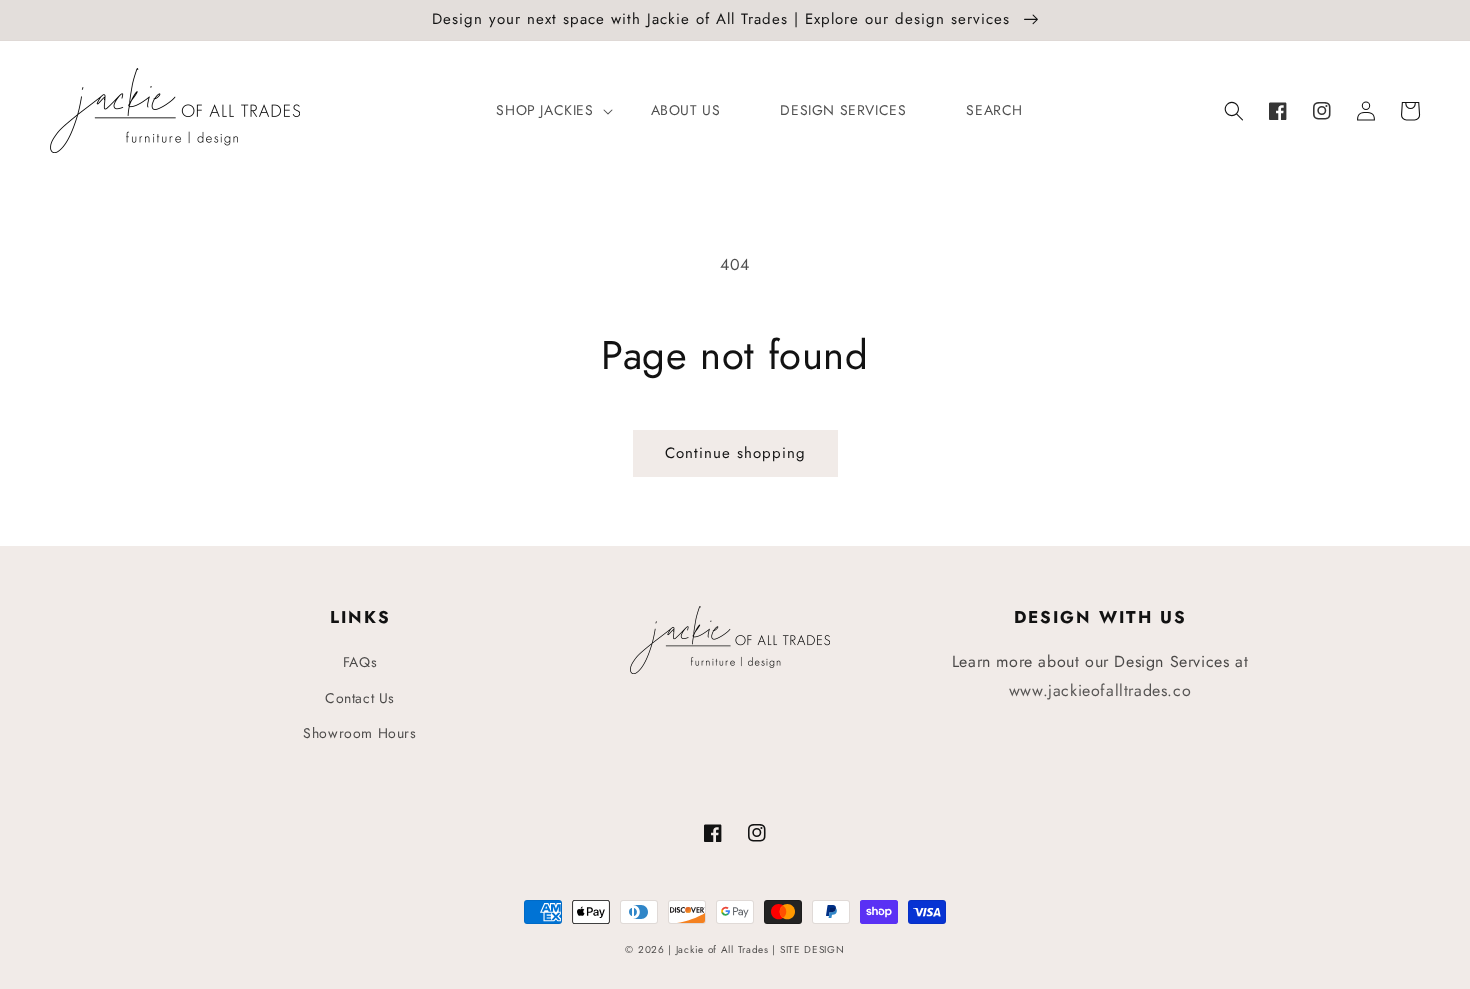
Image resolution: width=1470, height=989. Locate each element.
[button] (1234, 111)
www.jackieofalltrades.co (1100, 690)
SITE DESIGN (812, 949)
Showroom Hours (359, 733)
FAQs (360, 662)
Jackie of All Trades (722, 949)
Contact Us (360, 698)
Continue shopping (735, 453)
